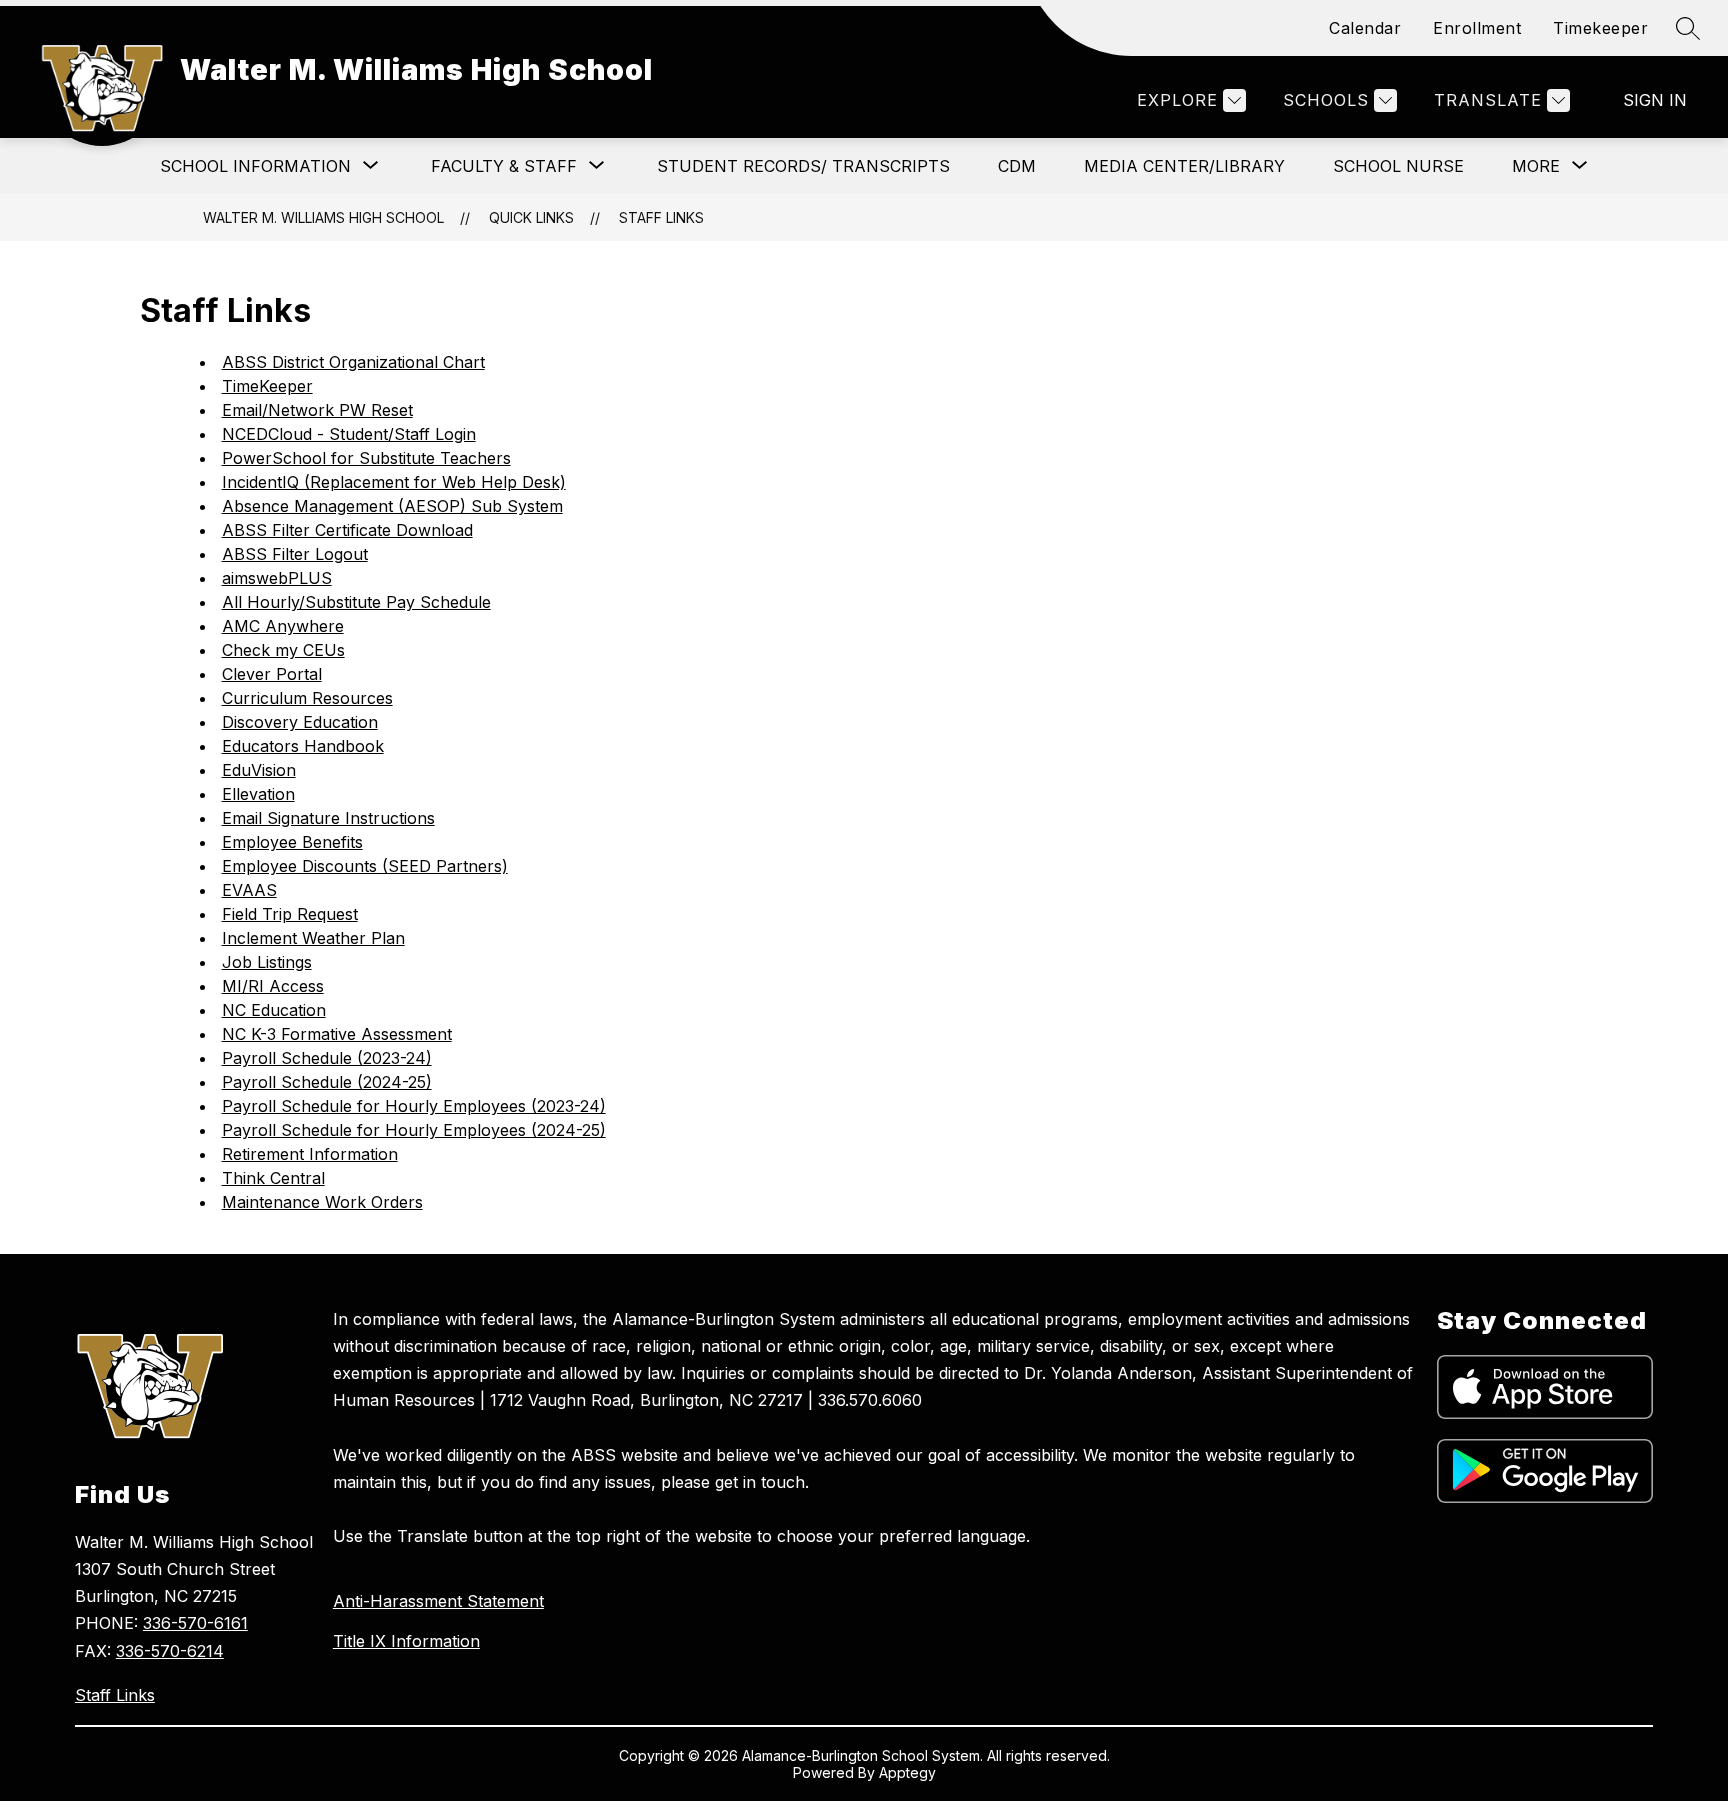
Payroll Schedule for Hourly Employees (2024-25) (414, 1130)
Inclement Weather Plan (313, 938)
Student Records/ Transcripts (803, 166)
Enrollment (1477, 28)
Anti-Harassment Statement (438, 1601)
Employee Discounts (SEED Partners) (365, 866)
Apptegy (907, 1772)
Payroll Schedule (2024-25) (327, 1082)
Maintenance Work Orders (322, 1202)
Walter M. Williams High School (323, 217)
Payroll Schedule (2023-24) (327, 1058)
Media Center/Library (1184, 166)
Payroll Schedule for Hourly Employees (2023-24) (414, 1106)
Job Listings (267, 962)
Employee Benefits (292, 842)
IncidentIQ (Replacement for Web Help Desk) (394, 482)
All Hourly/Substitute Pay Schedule (356, 602)
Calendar (1365, 28)
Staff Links (661, 217)
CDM (1017, 166)
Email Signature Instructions (328, 818)
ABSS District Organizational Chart (353, 362)
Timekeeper (1600, 28)
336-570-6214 (170, 1651)
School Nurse (1398, 166)
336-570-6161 (195, 1623)
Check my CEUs (283, 650)
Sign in (1655, 100)
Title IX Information (406, 1641)
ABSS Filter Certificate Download (347, 530)
